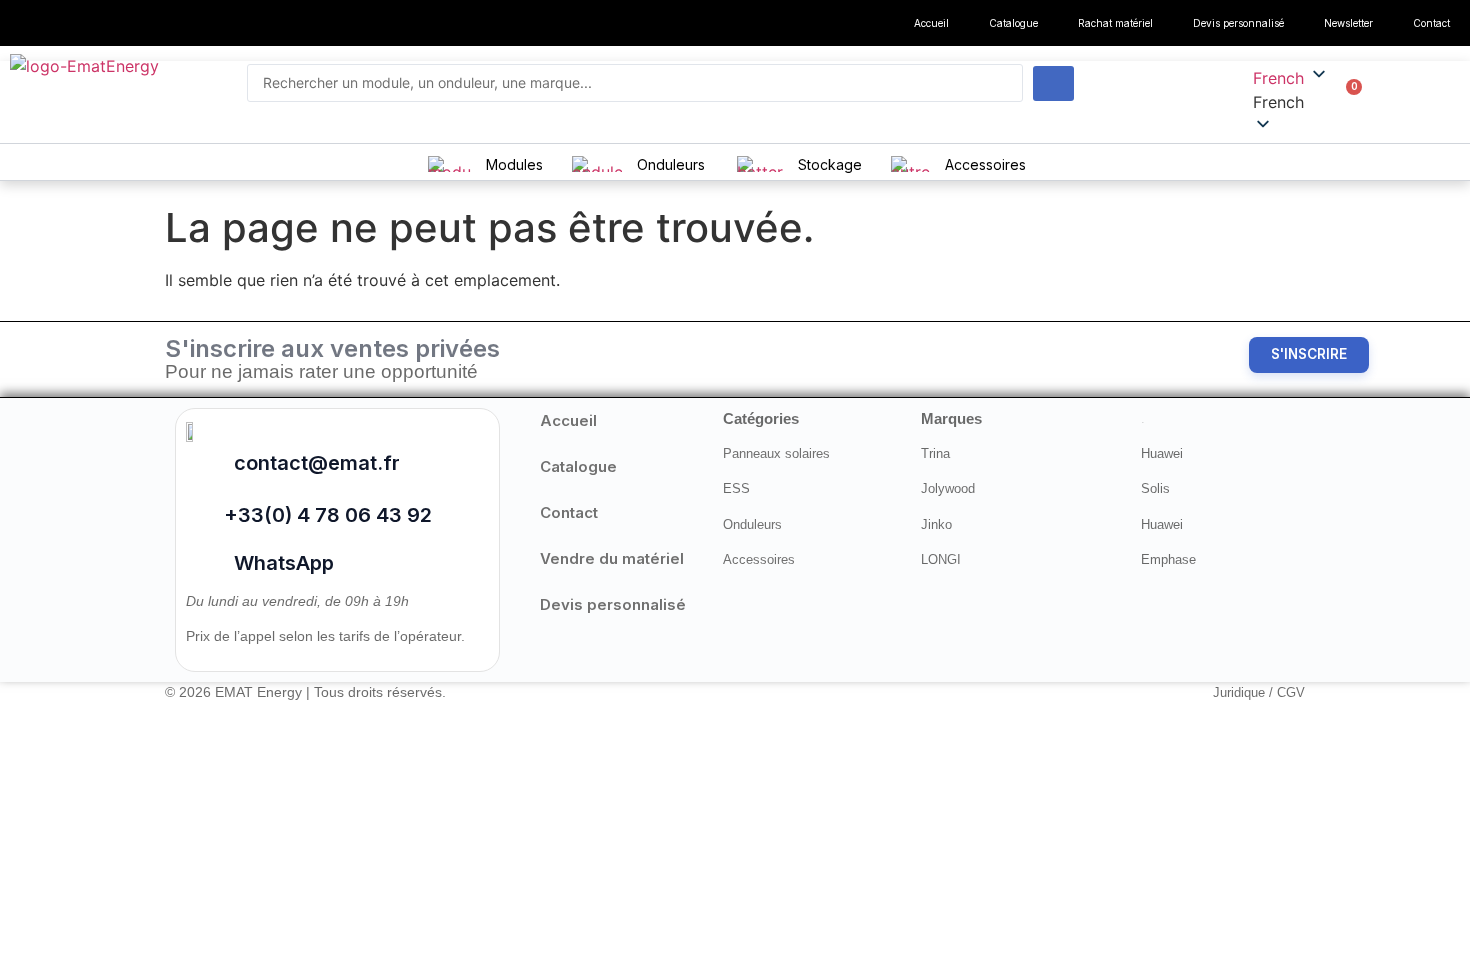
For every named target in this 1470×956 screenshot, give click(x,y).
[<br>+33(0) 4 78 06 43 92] (197, 506)
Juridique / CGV (1259, 692)
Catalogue (1013, 23)
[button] (1291, 102)
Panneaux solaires (776, 453)
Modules (514, 164)
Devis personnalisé (1238, 23)
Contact (1431, 23)
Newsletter (1348, 23)
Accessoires (985, 164)
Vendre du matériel (612, 558)
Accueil (931, 23)
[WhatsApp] (202, 559)
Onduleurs (671, 164)
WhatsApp (284, 563)
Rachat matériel (1115, 23)
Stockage (830, 164)
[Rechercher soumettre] (1053, 83)
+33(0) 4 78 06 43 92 (328, 515)
